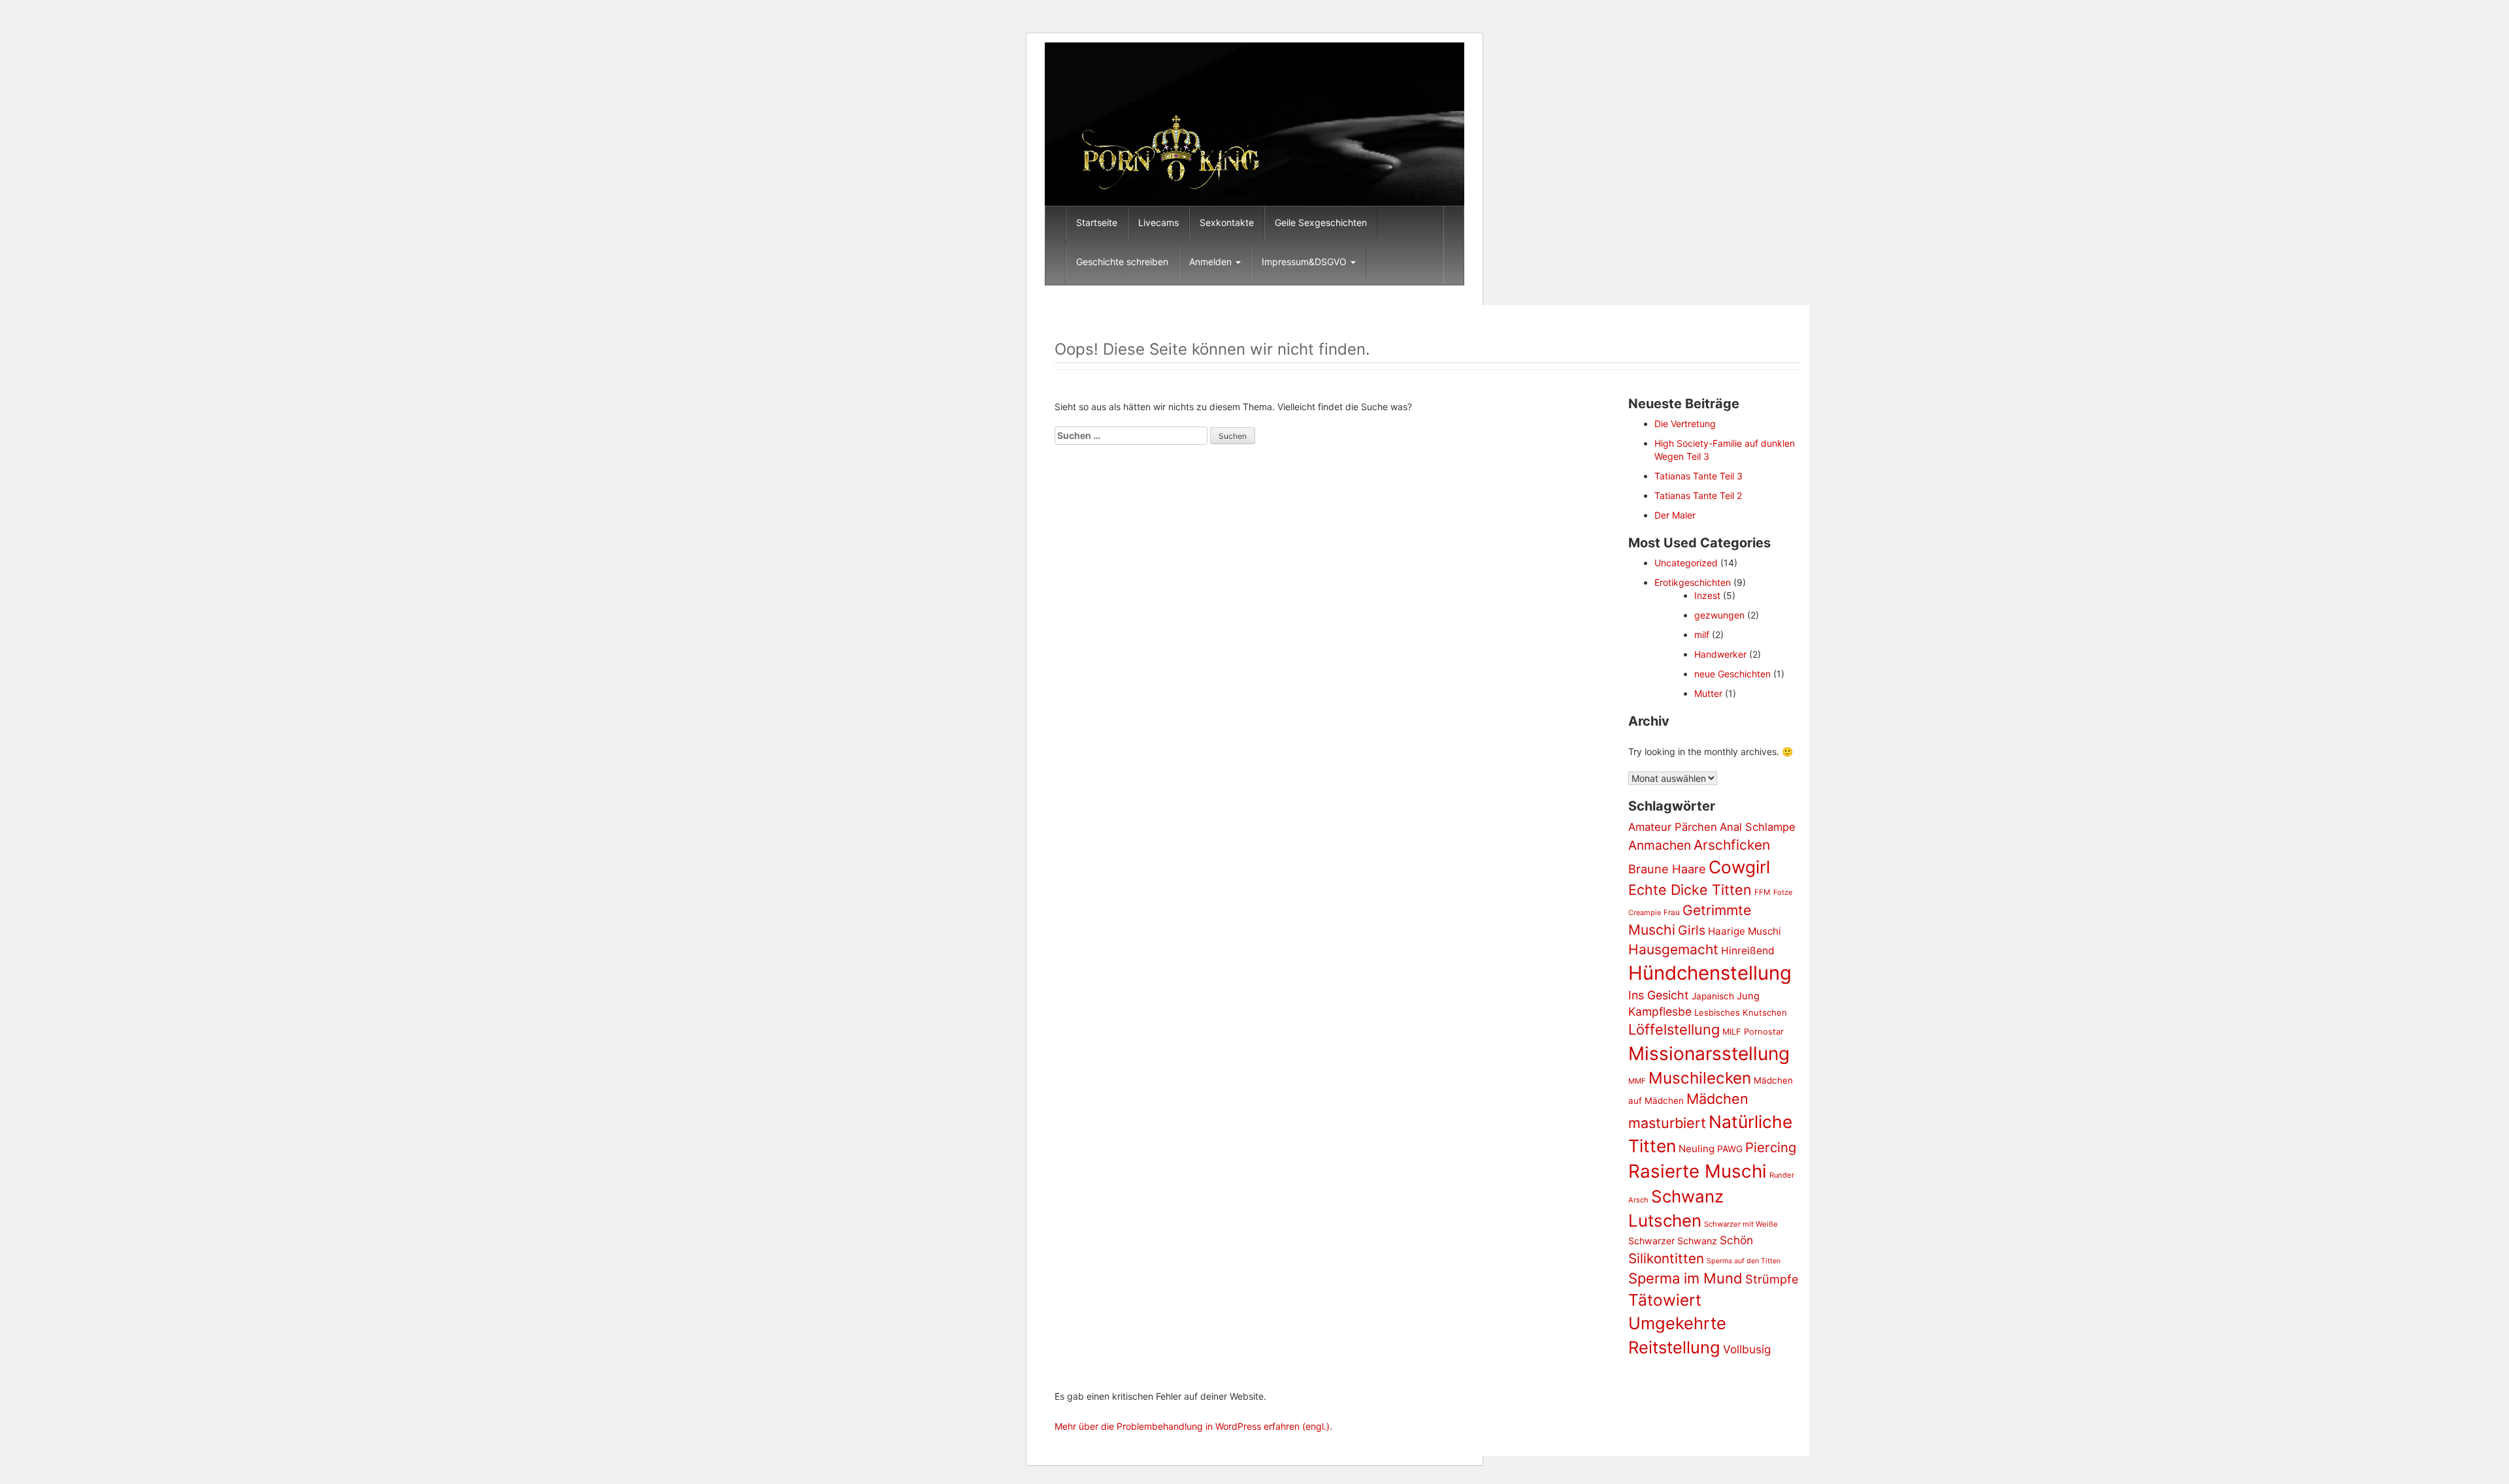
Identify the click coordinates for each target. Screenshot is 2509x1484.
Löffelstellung (1674, 1029)
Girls (1692, 930)
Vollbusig (1747, 1349)
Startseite (1097, 222)
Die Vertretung (1685, 424)
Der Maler (1675, 515)
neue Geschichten (1732, 674)
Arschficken (1732, 845)
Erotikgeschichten (1693, 582)
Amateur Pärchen (1673, 827)
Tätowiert (1665, 1300)
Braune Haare (1667, 869)
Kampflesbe (1660, 1011)
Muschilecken (1700, 1078)
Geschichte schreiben (1122, 262)
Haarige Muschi (1745, 931)
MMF (1637, 1081)
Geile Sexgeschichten (1321, 222)
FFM (1763, 892)
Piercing (1771, 1147)
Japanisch (1713, 996)
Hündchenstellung (1710, 973)
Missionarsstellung (1709, 1054)
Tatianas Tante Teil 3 (1698, 476)
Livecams (1158, 222)
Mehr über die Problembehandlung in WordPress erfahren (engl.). (1193, 1426)
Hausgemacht (1673, 949)
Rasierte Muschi (1697, 1171)
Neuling (1697, 1149)
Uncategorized (1686, 563)
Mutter (1708, 693)
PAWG (1730, 1149)
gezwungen (1719, 615)
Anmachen (1660, 845)
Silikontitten (1666, 1258)
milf (1702, 635)
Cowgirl (1739, 867)
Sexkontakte (1227, 222)
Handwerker (1720, 654)
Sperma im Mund (1685, 1278)
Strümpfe (1772, 1279)
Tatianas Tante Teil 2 (1698, 495)
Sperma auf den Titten (1744, 1261)
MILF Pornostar (1753, 1031)
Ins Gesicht (1659, 995)
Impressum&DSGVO (1305, 262)
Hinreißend (1748, 951)
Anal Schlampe (1758, 827)
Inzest (1707, 595)
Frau (1672, 912)
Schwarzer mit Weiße (1741, 1224)
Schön (1736, 1240)
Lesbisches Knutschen (1741, 1012)
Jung (1748, 996)
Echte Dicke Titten (1690, 890)
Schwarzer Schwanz (1673, 1241)
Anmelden (1212, 262)
